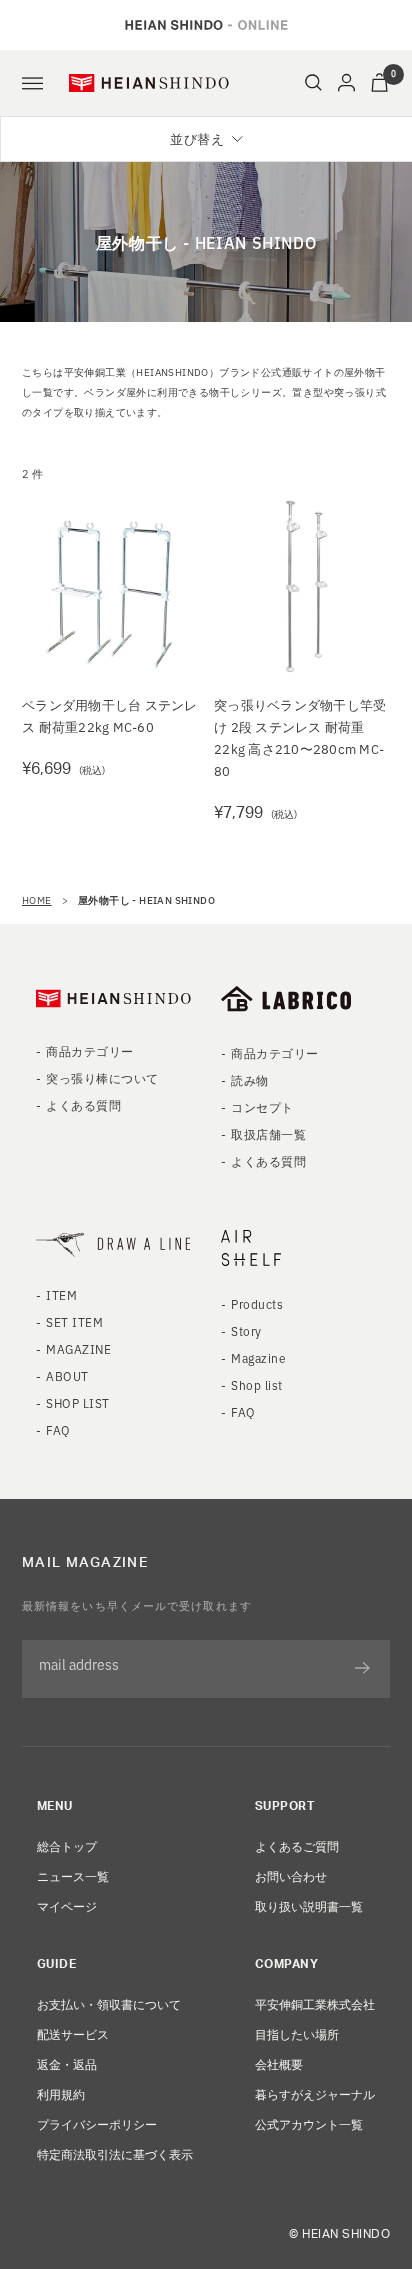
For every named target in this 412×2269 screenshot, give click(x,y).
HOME (37, 899)
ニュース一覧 (73, 1875)
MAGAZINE (78, 1348)
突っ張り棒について (102, 1077)
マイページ (67, 1905)
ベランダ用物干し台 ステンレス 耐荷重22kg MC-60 (110, 715)
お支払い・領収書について (109, 2003)
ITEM (61, 1294)
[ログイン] (346, 82)
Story (246, 1330)
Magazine (258, 1357)
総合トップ (67, 1845)
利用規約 (61, 2093)
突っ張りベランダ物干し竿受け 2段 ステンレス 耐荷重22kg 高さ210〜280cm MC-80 (300, 737)
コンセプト (262, 1106)
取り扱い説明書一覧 (309, 1905)
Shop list (256, 1384)
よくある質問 (83, 1104)
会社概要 (279, 2063)
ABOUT (67, 1375)
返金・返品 (67, 2063)
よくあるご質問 (297, 1845)
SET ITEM (74, 1321)
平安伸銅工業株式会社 (315, 2003)
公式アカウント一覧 (309, 2123)
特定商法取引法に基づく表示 (115, 2153)
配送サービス (73, 2033)
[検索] (313, 82)
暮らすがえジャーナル (315, 2093)
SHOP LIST (77, 1402)
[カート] (379, 82)
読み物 (249, 1079)
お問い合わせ (291, 1875)
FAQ (58, 1429)
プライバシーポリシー (97, 2123)
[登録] (362, 1668)
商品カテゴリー (89, 1050)
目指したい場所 (297, 2033)
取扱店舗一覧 (268, 1133)
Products (257, 1303)
